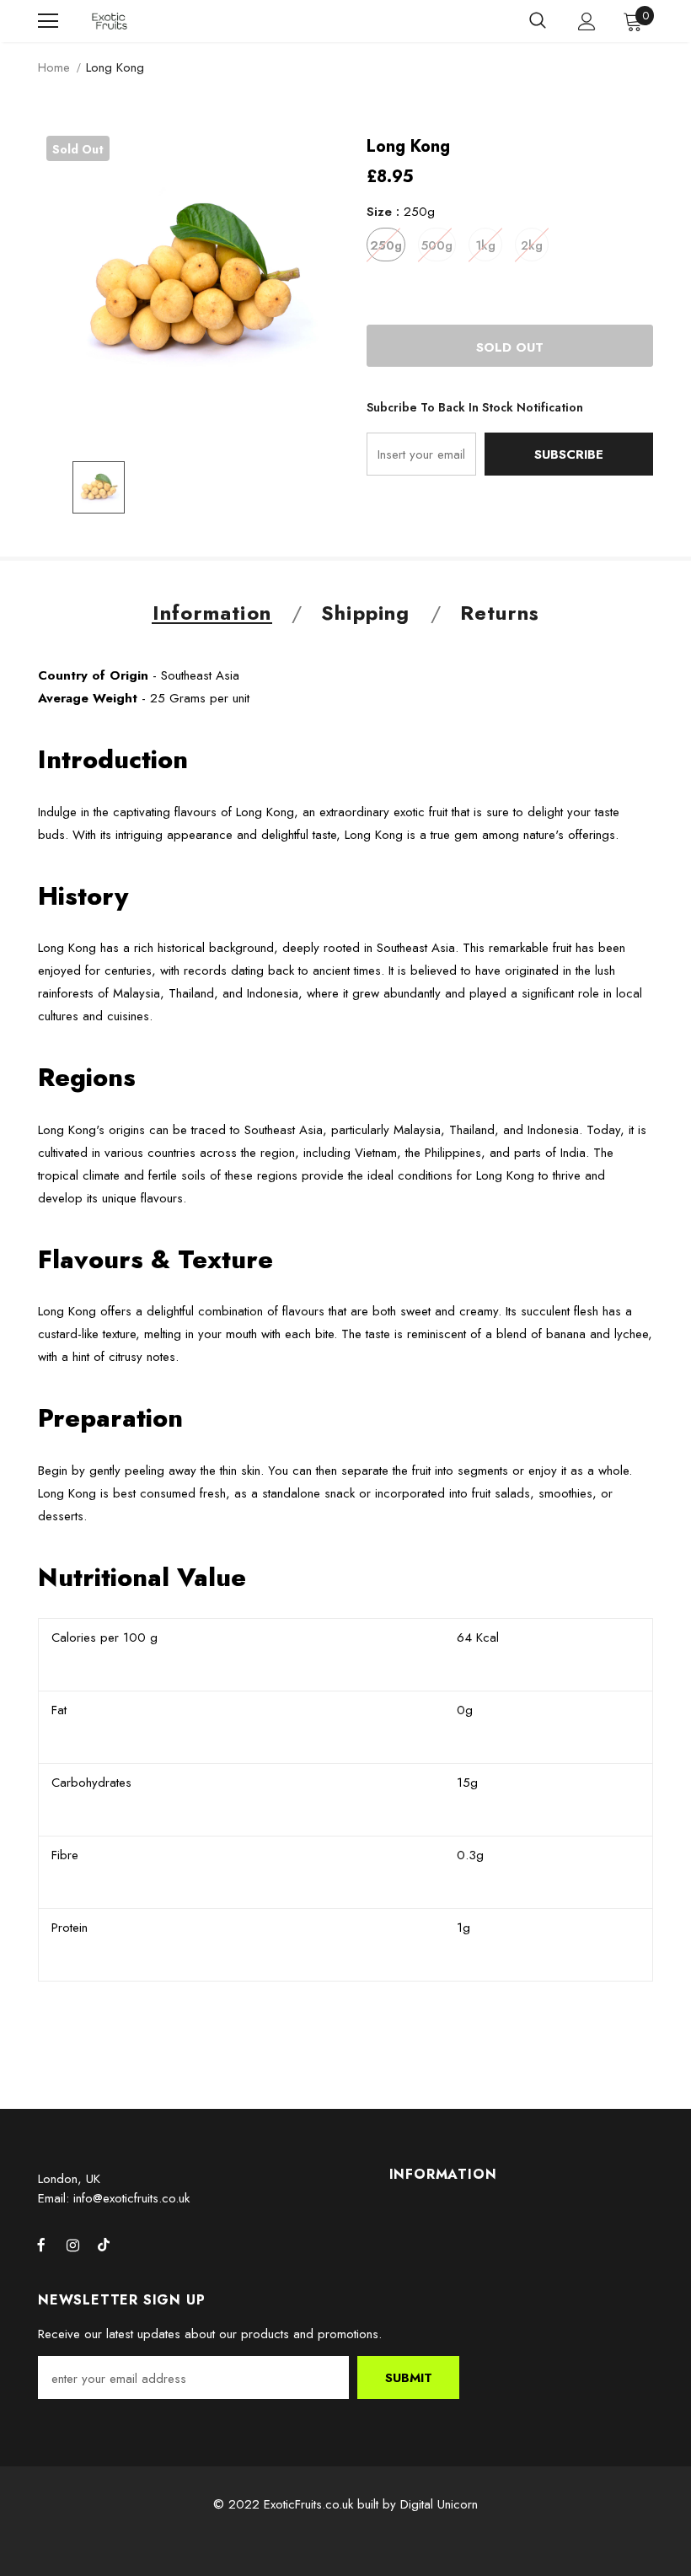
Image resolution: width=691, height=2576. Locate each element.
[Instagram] (72, 2245)
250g (386, 245)
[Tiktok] (104, 2245)
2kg (532, 245)
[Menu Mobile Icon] (48, 21)
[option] (192, 281)
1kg (485, 245)
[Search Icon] (538, 21)
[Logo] (110, 22)
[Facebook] (41, 2245)
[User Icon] (587, 22)
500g (437, 245)
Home (54, 67)
